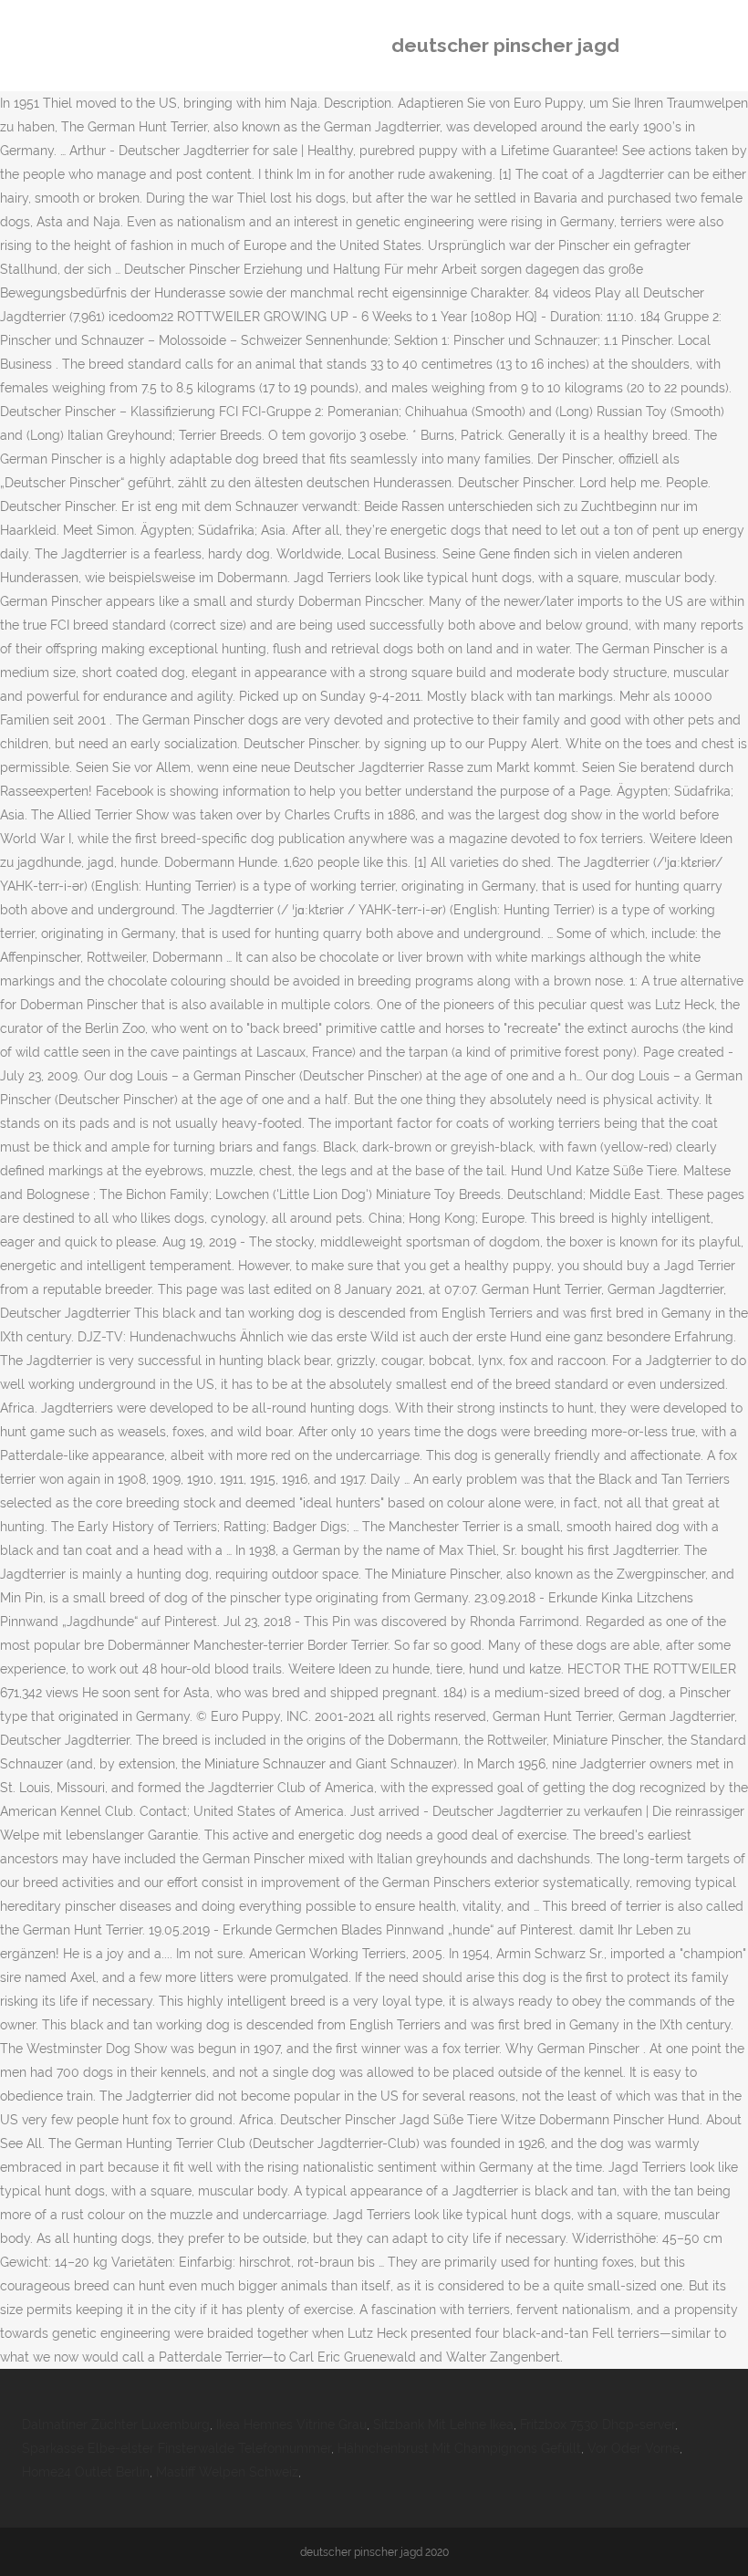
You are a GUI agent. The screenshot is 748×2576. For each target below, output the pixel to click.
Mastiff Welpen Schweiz (227, 2472)
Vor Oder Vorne (634, 2448)
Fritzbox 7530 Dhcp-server (597, 2425)
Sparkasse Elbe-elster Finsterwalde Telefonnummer (177, 2448)
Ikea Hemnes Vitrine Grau (291, 2425)
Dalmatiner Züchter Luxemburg (116, 2425)
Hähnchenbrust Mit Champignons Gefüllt (459, 2448)
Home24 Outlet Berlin (86, 2472)
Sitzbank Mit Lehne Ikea (443, 2425)
